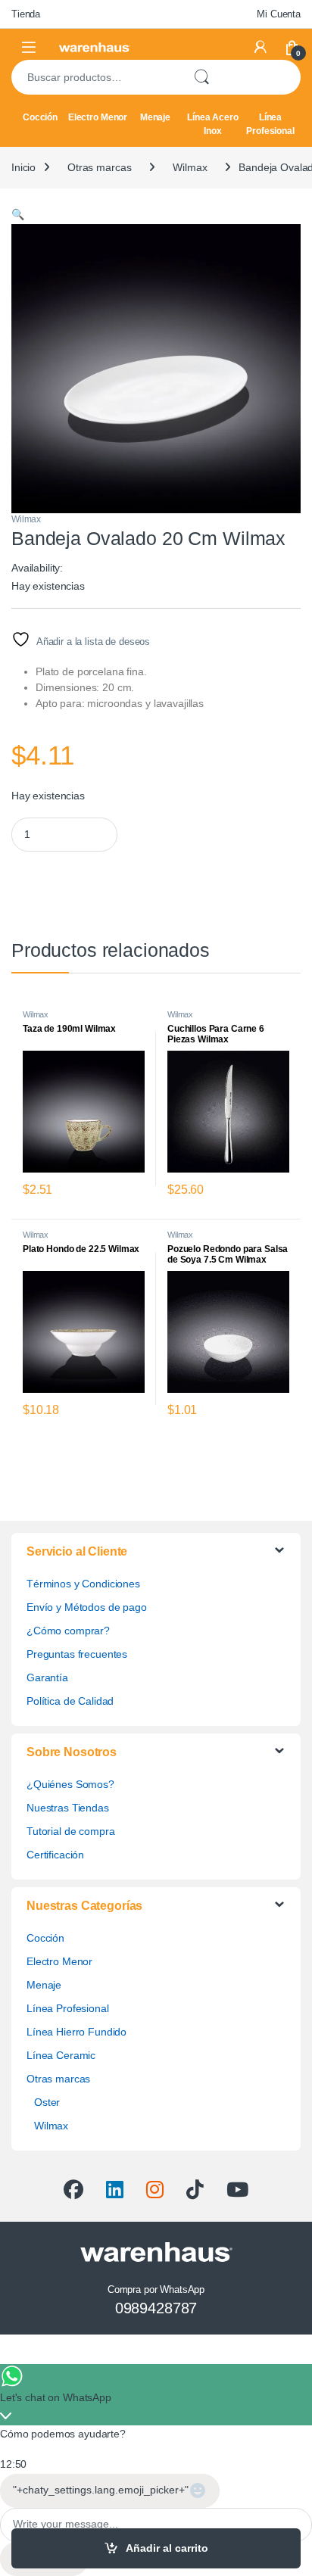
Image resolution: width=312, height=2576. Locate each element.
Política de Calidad (70, 1701)
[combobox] (96, 77)
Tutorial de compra (70, 1831)
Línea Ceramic (61, 2055)
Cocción (40, 117)
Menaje (155, 117)
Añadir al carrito (167, 2548)
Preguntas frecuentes (77, 1654)
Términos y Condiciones (83, 1584)
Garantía (47, 1677)
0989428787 (156, 2308)
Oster (47, 2102)
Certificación (55, 1855)
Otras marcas (99, 167)
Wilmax (190, 167)
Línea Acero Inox (212, 124)
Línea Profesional (270, 124)
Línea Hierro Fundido (76, 2032)
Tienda (26, 14)
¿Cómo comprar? (68, 1631)
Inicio (23, 167)
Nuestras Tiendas (68, 1808)
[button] (18, 214)
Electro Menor (98, 117)
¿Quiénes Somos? (70, 1784)
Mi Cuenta (279, 14)
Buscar (201, 77)
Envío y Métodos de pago (87, 1607)
